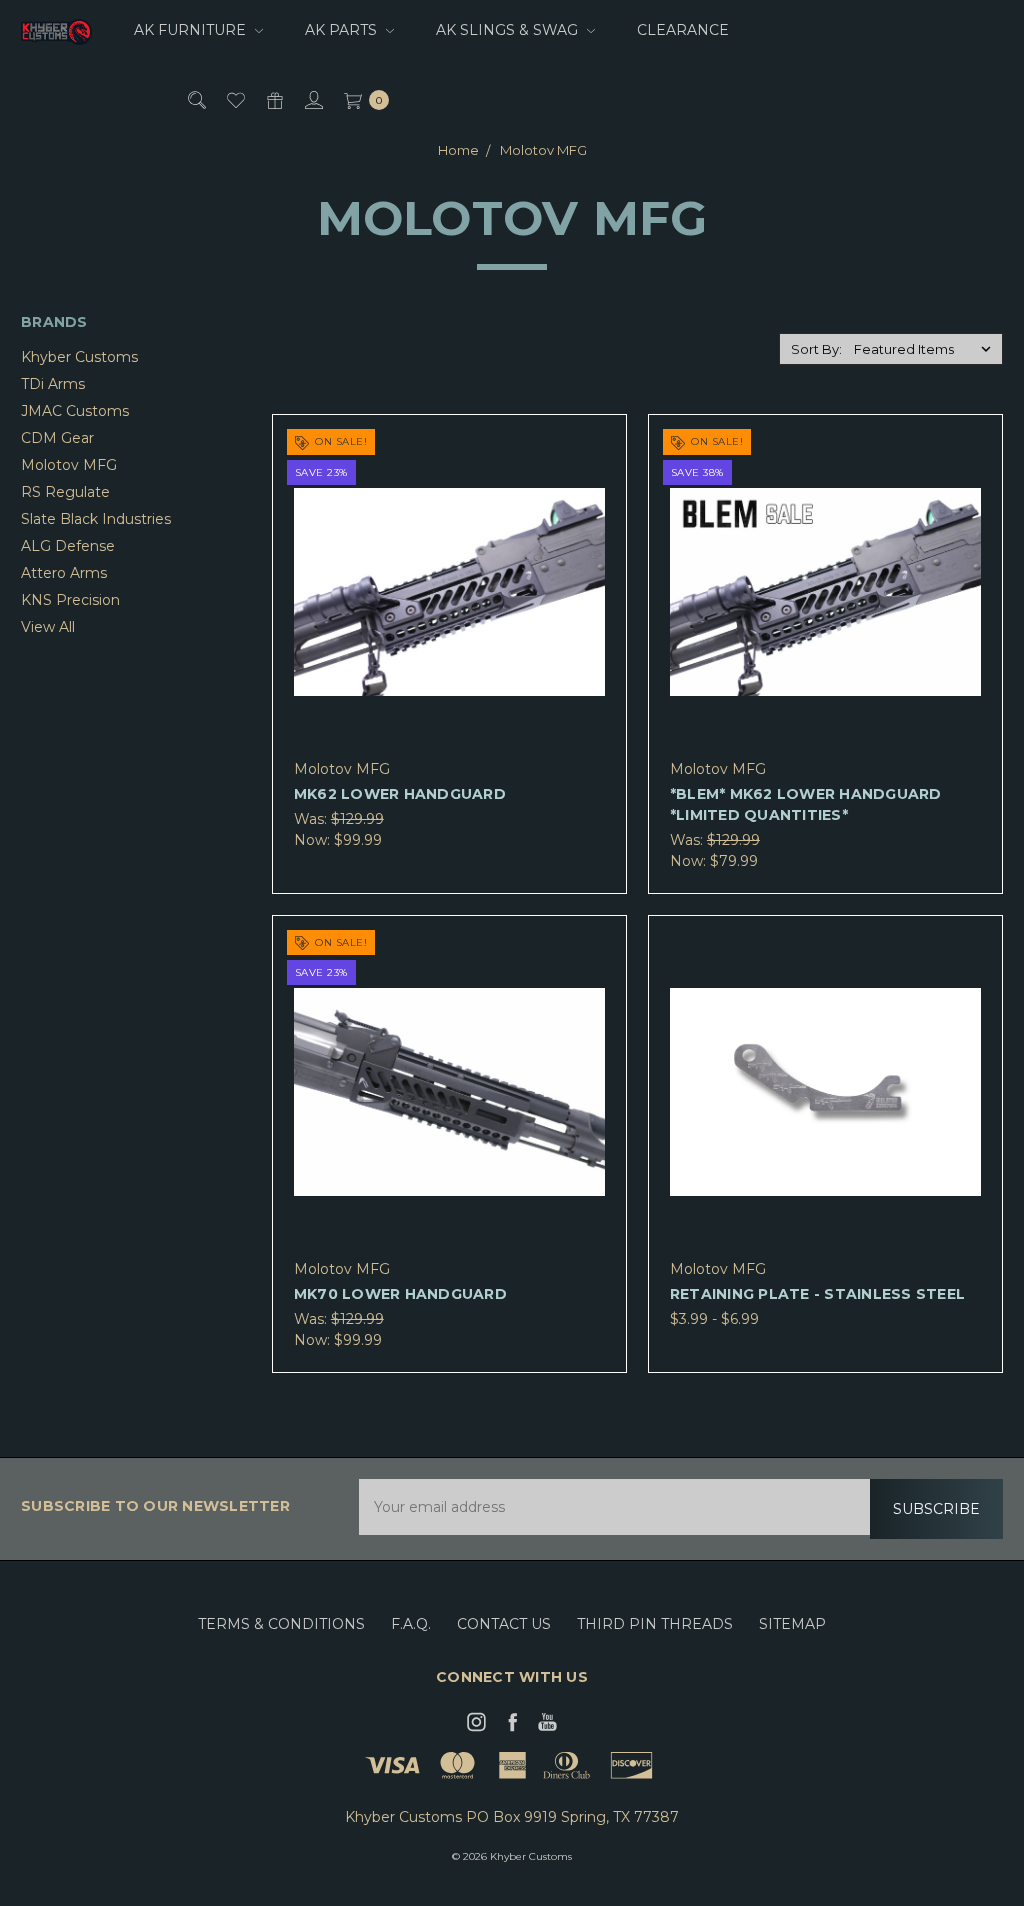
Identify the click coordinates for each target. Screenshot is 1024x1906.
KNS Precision (70, 600)
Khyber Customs (79, 357)
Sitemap (792, 1624)
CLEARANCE (683, 30)
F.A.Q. (411, 1624)
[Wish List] (234, 99)
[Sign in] (312, 99)
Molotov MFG (69, 465)
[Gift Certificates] (273, 99)
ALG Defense (68, 546)
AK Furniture (192, 30)
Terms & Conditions (281, 1624)
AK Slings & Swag (509, 30)
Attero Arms (64, 573)
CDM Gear (57, 438)
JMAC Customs (75, 411)
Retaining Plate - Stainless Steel (817, 1294)
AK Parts (343, 30)
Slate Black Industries (96, 519)
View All (48, 627)
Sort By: (816, 349)
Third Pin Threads (655, 1624)
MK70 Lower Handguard (400, 1294)
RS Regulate (65, 492)
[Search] (195, 99)
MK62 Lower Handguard (400, 794)
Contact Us (504, 1624)
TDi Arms (53, 384)
